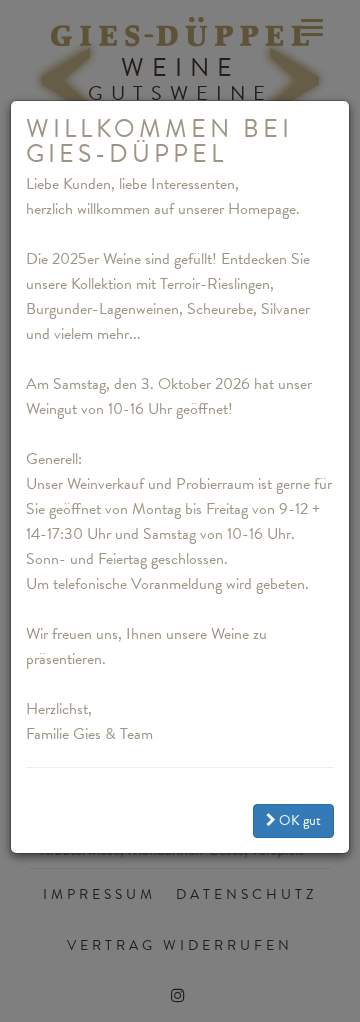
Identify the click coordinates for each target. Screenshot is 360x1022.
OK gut (298, 820)
